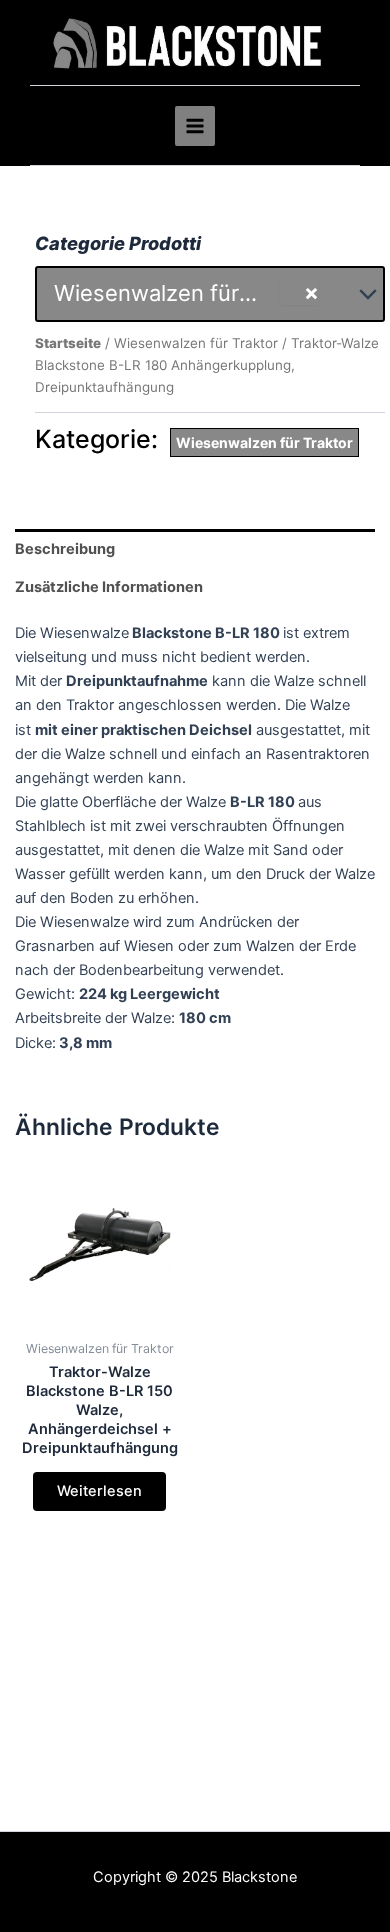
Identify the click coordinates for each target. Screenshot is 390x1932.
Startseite (68, 343)
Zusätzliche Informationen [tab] (109, 587)
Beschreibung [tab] (65, 549)
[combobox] (210, 294)
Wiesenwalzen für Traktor (196, 343)
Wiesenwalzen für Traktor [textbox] (167, 293)
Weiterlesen (99, 1491)
